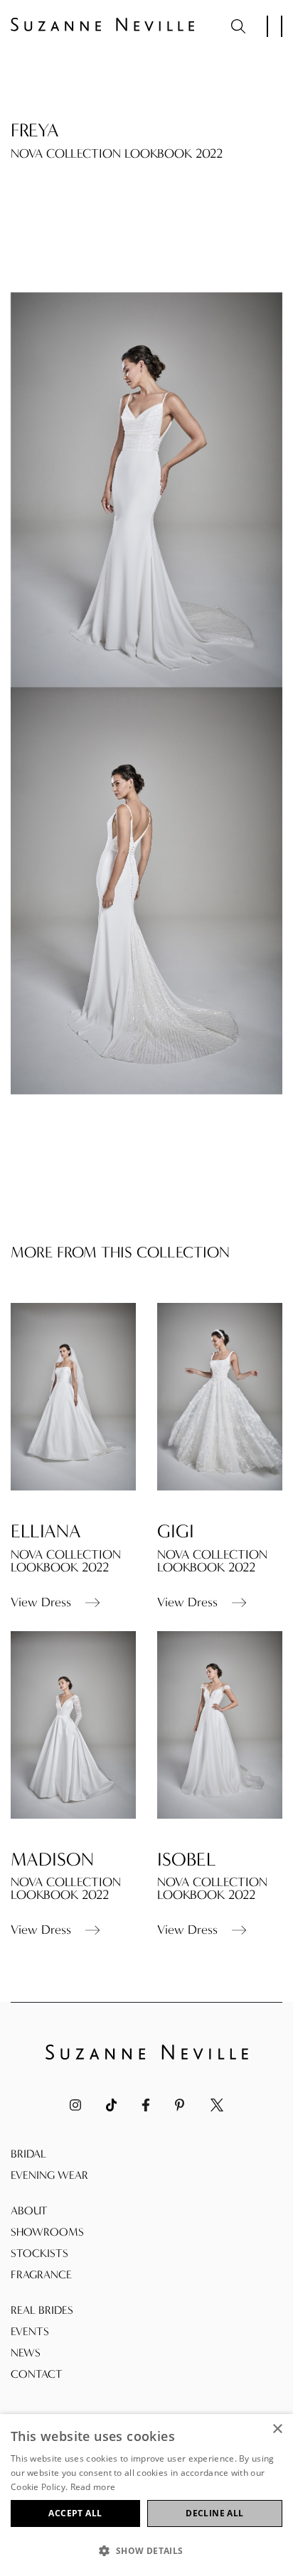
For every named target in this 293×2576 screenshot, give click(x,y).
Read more (93, 2487)
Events (30, 2331)
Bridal (28, 2154)
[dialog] (146, 2495)
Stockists (39, 2253)
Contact (37, 2374)
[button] (146, 2551)
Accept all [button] (75, 2513)
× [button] (277, 2429)
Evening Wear (49, 2175)
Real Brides (42, 2310)
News (26, 2353)
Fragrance (41, 2274)
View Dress (41, 1603)
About (29, 2210)
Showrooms (47, 2232)
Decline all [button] (214, 2513)
